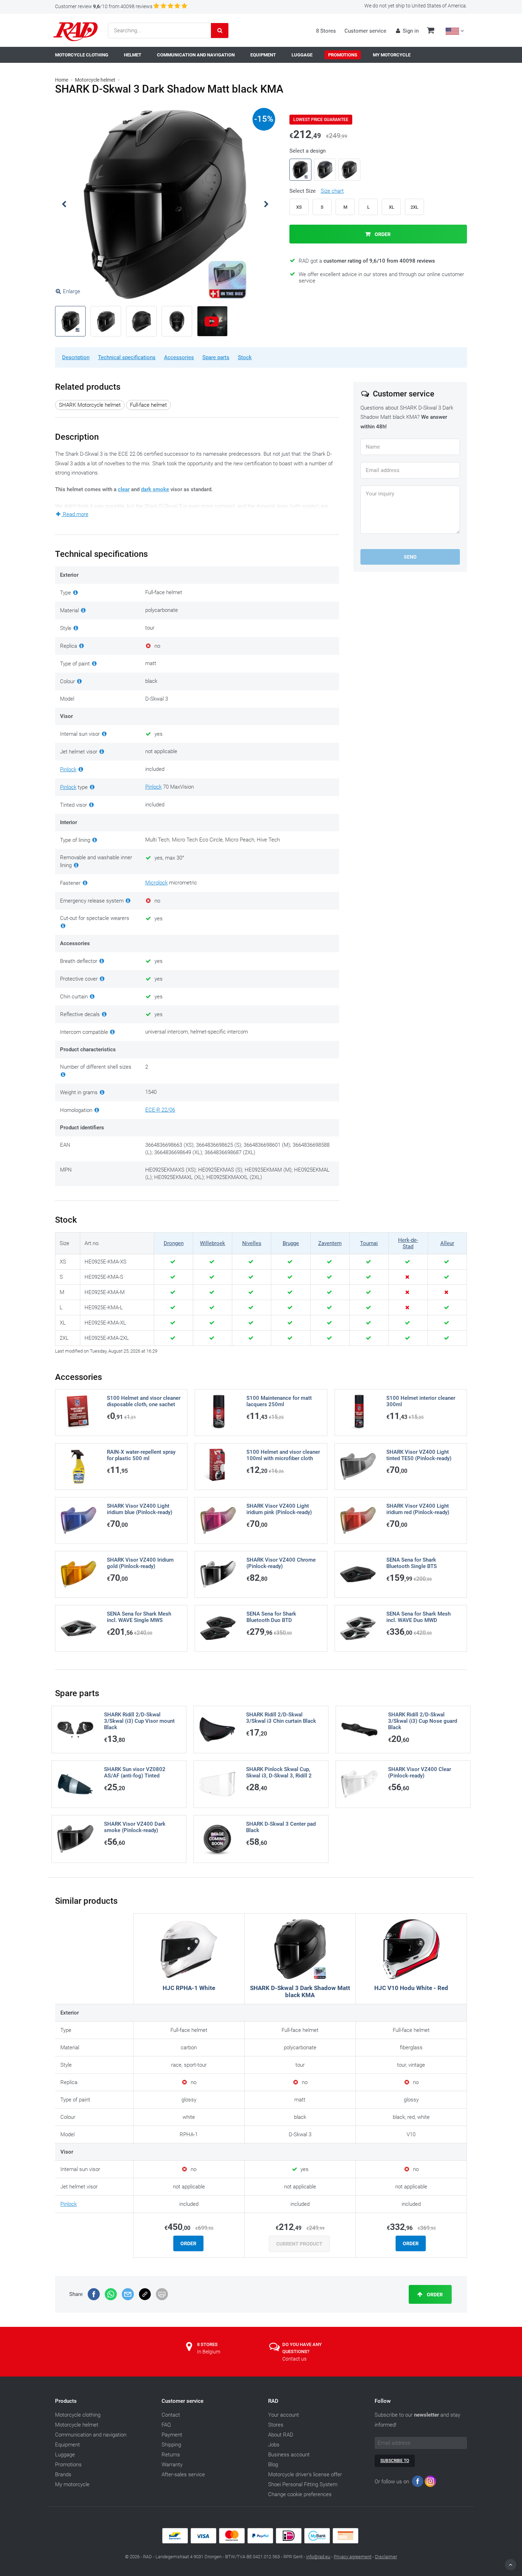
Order (382, 234)
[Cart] (431, 31)
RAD (273, 2401)
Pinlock (68, 769)
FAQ (166, 2425)
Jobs (274, 2445)
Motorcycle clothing (78, 2415)
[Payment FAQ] (261, 2542)
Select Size (317, 191)
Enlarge (72, 291)
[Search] (220, 31)
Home (62, 80)
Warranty (172, 2465)
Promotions (68, 2465)
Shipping (171, 2445)
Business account (289, 2455)
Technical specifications (127, 357)
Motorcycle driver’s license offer (305, 2474)
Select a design (308, 151)
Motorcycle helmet (95, 80)
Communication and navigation (91, 2435)
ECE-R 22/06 (160, 1110)
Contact (171, 2415)
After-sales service (183, 2474)
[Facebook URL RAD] (418, 2483)
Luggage (65, 2455)
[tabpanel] (165, 204)
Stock (245, 357)
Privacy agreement (353, 2557)
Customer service (365, 31)
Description (76, 357)
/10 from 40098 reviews (104, 6)
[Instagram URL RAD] (430, 2483)
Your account (284, 2415)
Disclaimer (386, 2557)
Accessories (179, 357)
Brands (63, 2474)
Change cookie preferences (300, 2494)
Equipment (67, 2445)
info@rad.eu (318, 2557)
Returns (171, 2455)
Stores (276, 2425)
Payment (172, 2435)
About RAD (281, 2435)
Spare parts (216, 357)
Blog (273, 2465)
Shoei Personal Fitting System (303, 2484)
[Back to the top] (511, 2565)
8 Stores (326, 31)
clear (124, 489)
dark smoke (155, 489)
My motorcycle (72, 2484)
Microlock (156, 883)
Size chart (332, 191)
